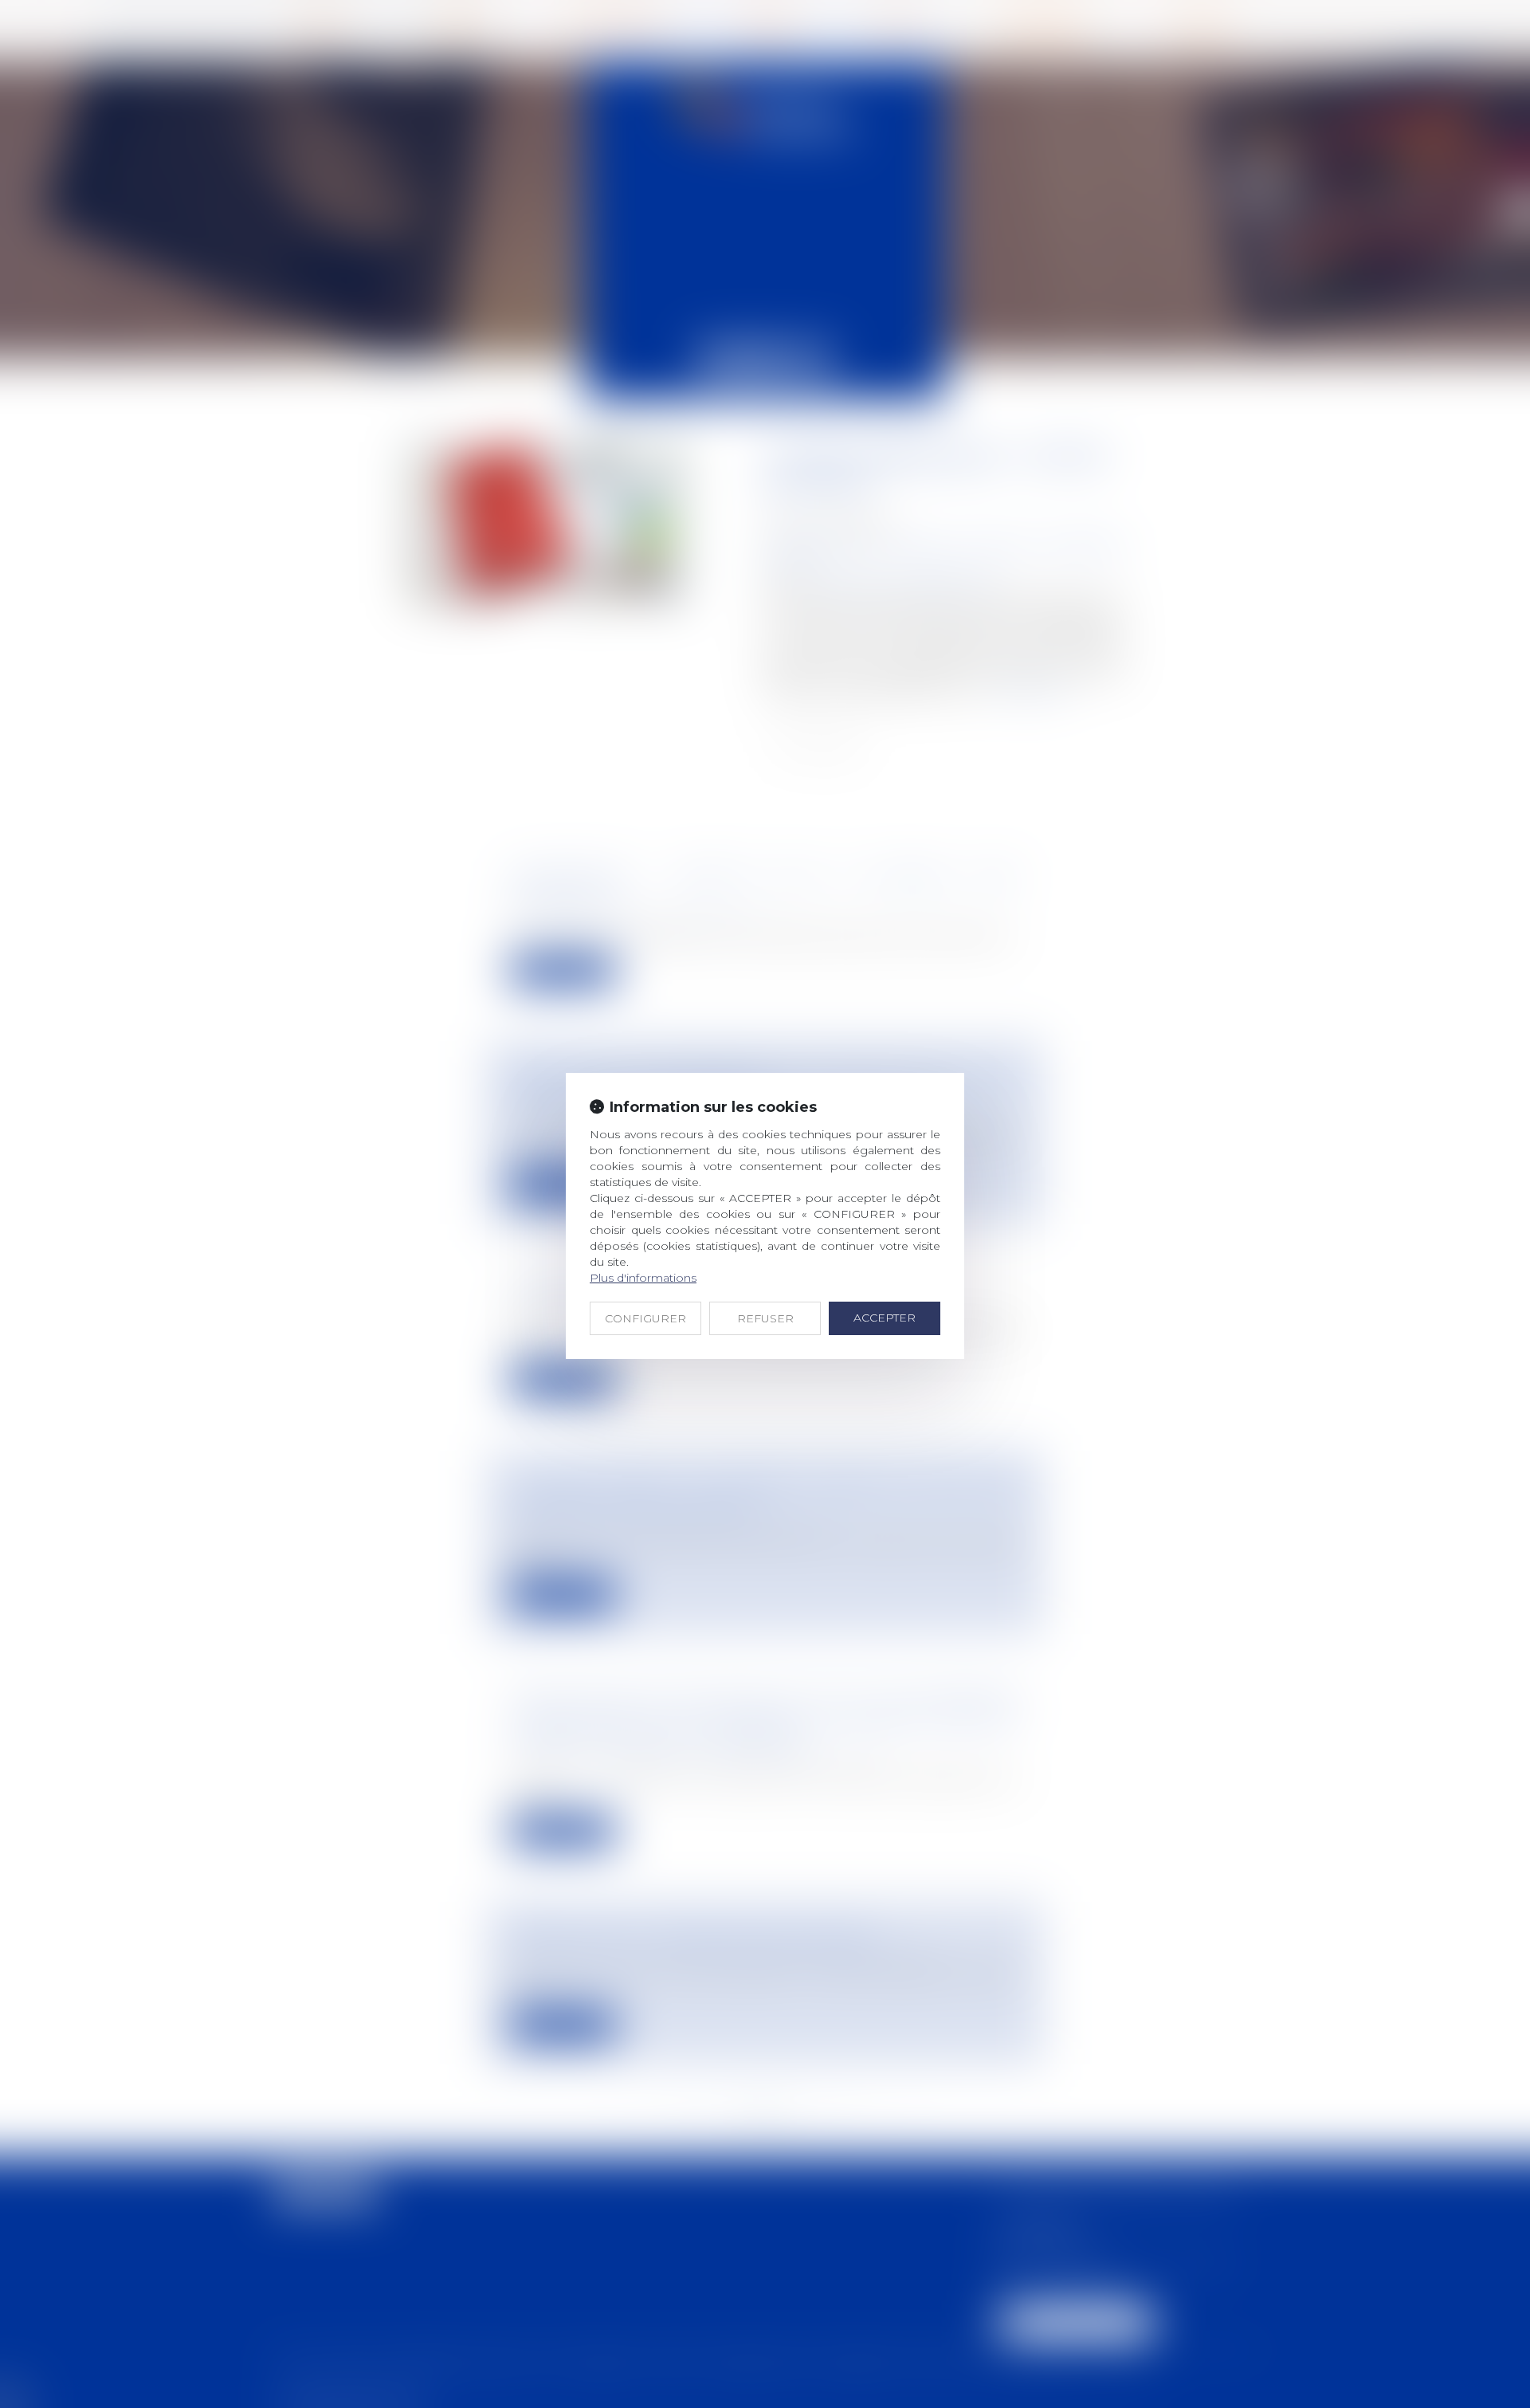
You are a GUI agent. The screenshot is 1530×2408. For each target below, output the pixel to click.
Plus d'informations (643, 1278)
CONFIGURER (645, 1318)
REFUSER (765, 1318)
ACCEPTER (885, 1318)
